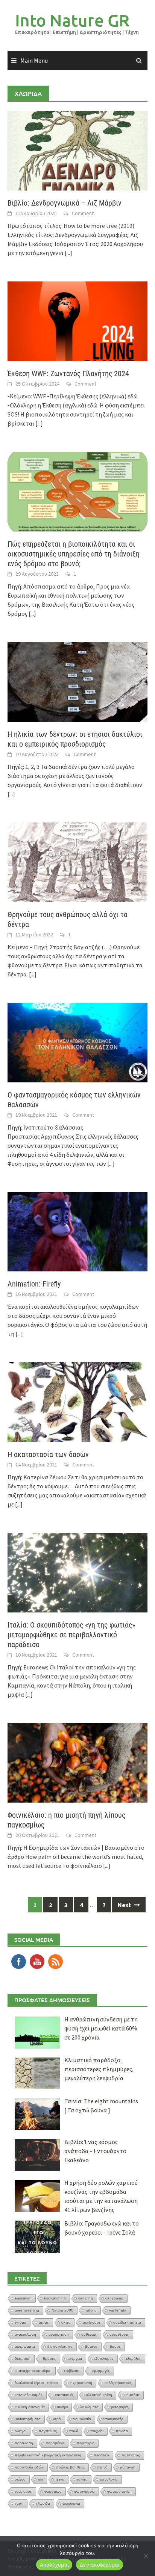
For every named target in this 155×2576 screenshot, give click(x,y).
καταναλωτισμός (29, 2395)
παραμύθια (55, 2443)
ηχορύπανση (81, 2383)
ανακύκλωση (25, 2334)
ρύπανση (128, 2467)
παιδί (74, 2431)
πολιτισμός (131, 2455)
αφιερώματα (25, 2346)
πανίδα (122, 2431)
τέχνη (60, 2479)
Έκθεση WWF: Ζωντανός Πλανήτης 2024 (68, 373)
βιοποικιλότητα (60, 2346)
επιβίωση (72, 2371)
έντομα (21, 2322)
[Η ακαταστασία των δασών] (77, 1402)
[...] (68, 253)
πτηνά (102, 2467)
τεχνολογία (109, 2479)
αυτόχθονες (119, 2334)
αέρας (44, 2322)
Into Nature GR (72, 20)
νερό (57, 2419)
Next (125, 1905)
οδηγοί (21, 2431)
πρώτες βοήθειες (70, 2467)
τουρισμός (23, 2491)
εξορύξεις (134, 2359)
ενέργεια (75, 2359)
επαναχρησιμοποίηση (33, 2371)
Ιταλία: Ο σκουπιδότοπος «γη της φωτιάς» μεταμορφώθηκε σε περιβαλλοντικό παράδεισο (71, 1635)
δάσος (115, 2346)
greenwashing (27, 2310)
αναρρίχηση (59, 2334)
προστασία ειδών (29, 2467)
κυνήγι (62, 2407)
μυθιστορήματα (28, 2419)
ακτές (66, 2322)
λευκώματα (89, 2407)
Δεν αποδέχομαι (100, 2565)
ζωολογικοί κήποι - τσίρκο (36, 2383)
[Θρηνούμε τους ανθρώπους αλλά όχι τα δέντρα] (77, 861)
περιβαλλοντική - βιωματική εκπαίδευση (48, 2455)
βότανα (91, 2346)
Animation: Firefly (34, 1284)
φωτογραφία (84, 2491)
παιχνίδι (97, 2431)
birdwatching (55, 2298)
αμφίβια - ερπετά (127, 2322)
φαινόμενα (53, 2491)
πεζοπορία (86, 2443)
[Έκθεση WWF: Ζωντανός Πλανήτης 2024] (77, 320)
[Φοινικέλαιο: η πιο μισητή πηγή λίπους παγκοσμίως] (77, 1762)
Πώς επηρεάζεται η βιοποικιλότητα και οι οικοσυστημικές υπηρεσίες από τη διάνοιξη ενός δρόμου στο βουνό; (74, 554)
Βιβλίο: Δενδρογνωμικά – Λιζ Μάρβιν (65, 203)
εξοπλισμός (104, 2359)
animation (23, 2298)
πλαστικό (101, 2455)
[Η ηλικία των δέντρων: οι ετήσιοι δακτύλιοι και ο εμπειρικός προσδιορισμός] (77, 681)
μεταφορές (120, 2407)
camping (86, 2298)
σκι (40, 2479)
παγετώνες (48, 2431)
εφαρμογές (101, 2371)
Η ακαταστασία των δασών (48, 1454)
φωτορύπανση (119, 2491)
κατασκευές (64, 2395)
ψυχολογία (71, 2503)
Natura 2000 (62, 2310)
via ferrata (118, 2310)
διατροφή (23, 2359)
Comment (83, 213)
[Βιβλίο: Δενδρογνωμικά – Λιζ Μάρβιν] (77, 150)
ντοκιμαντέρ (113, 2419)
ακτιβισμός (92, 2322)
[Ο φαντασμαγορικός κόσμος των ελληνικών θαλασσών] (77, 1042)
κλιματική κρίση (99, 2395)
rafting (91, 2310)
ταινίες (82, 2479)
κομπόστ (132, 2395)
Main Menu (34, 60)
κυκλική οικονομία (30, 2407)
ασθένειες (89, 2334)
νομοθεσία (82, 2419)
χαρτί (19, 2503)
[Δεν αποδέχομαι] (146, 2556)
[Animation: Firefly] (77, 1231)
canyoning (114, 2298)
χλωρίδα (43, 2503)
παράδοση (24, 2443)
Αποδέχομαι (54, 2565)
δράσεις (49, 2359)
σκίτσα (20, 2479)
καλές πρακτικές (118, 2383)
